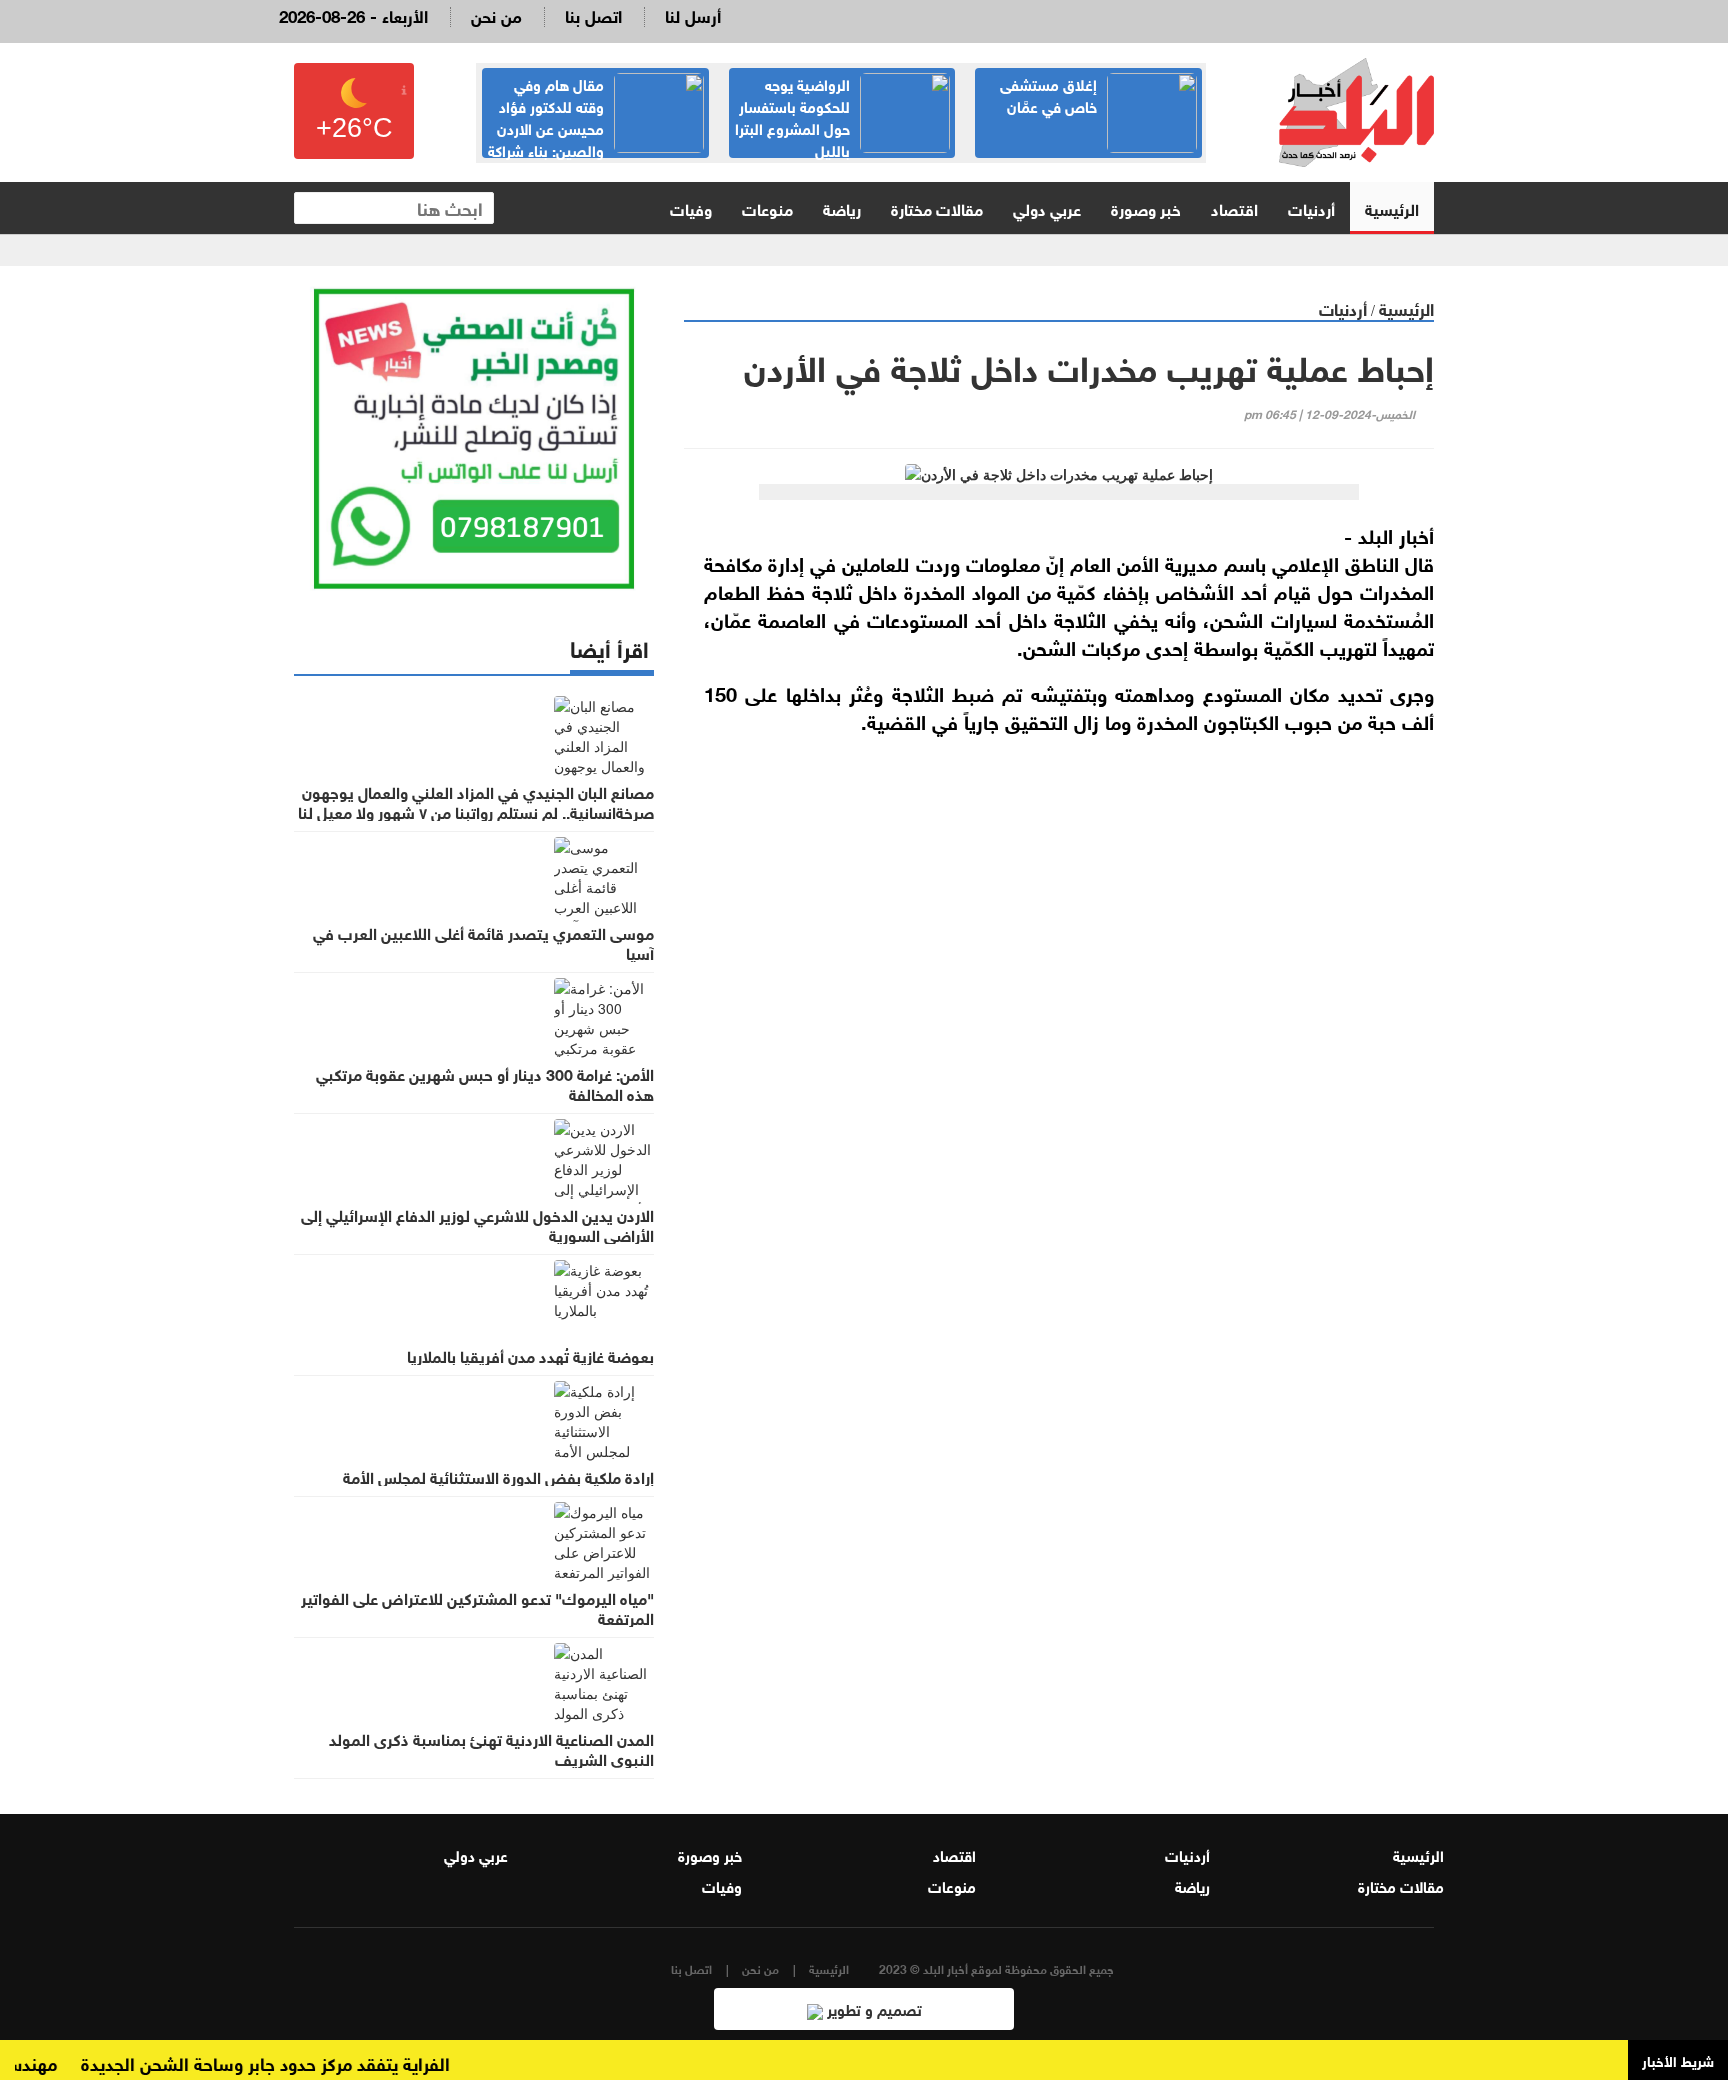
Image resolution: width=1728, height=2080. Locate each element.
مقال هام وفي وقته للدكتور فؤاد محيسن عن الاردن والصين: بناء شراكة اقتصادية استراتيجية (596, 127)
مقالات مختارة (937, 207)
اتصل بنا (593, 14)
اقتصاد (1234, 207)
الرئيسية (1392, 207)
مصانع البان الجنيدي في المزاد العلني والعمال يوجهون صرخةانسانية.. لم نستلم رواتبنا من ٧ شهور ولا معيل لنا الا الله (476, 811)
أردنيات (1311, 207)
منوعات (767, 207)
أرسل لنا (693, 14)
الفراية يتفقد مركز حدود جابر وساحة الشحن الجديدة (291, 2062)
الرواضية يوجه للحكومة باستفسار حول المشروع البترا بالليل (792, 116)
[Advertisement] (1059, 987)
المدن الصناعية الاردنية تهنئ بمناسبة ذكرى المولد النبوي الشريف (491, 1748)
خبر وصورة (1146, 207)
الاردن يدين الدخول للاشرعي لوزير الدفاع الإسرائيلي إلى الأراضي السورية (477, 1224)
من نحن (496, 14)
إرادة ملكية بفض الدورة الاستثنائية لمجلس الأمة (498, 1476)
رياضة (842, 207)
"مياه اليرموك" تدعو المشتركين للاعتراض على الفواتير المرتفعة (477, 1607)
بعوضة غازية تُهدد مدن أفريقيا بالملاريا (530, 1355)
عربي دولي (1047, 207)
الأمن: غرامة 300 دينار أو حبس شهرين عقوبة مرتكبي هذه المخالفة (485, 1083)
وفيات (691, 207)
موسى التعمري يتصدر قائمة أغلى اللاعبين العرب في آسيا (483, 942)
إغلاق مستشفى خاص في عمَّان (1048, 94)
